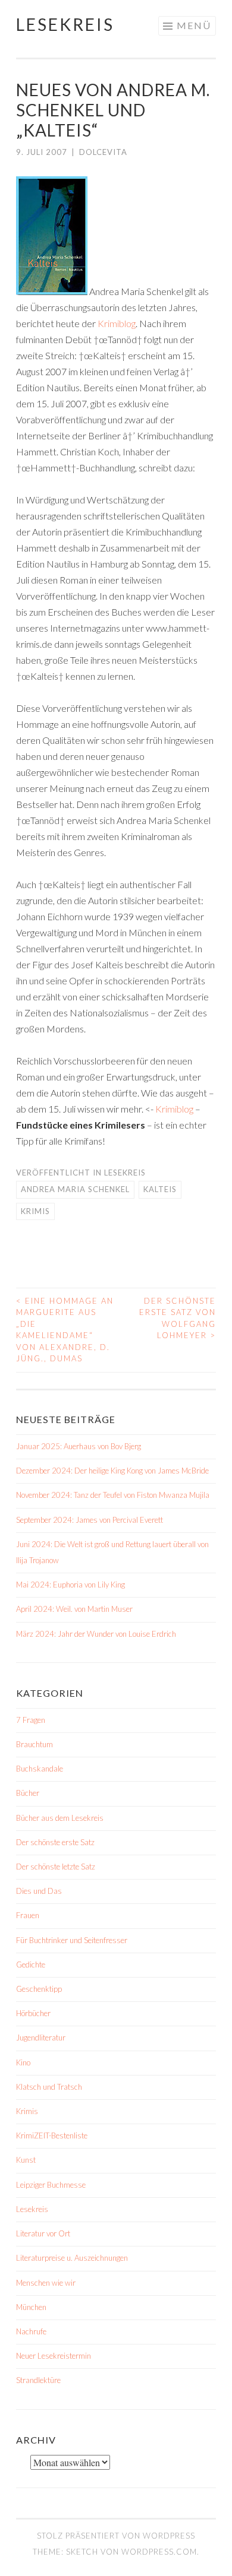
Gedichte (31, 1965)
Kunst (26, 2160)
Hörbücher (33, 2013)
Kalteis (160, 1189)
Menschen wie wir (46, 2283)
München (31, 2307)
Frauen (28, 1915)
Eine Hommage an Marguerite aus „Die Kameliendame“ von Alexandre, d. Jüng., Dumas (65, 1330)
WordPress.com (159, 2552)
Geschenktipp (39, 1989)
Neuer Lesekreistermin (54, 2356)
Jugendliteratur (41, 2038)
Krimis (35, 1211)
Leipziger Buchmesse (51, 2185)
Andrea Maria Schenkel (75, 1189)
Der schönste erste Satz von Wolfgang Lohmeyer (178, 1318)
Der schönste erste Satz (55, 1842)
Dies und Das (39, 1891)
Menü (194, 25)
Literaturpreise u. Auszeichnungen (72, 2258)
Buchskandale (40, 1769)
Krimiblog (117, 323)
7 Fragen (31, 1720)
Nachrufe (31, 2331)
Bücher (28, 1793)
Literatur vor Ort (43, 2233)
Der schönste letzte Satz (56, 1867)
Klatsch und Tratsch (49, 2087)
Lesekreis (65, 24)
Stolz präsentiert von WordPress (116, 2536)
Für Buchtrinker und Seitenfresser (72, 1940)
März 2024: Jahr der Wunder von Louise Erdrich (96, 1634)
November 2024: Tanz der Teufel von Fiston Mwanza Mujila (113, 1495)
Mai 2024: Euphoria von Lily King (70, 1585)
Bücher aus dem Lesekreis (60, 1818)
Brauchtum (35, 1744)
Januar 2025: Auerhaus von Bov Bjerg (79, 1446)
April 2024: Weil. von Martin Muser (74, 1609)
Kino (23, 2062)
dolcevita (103, 152)
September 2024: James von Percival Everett (90, 1520)
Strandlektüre (38, 2380)
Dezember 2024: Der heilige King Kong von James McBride (112, 1471)
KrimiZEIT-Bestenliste (52, 2135)
